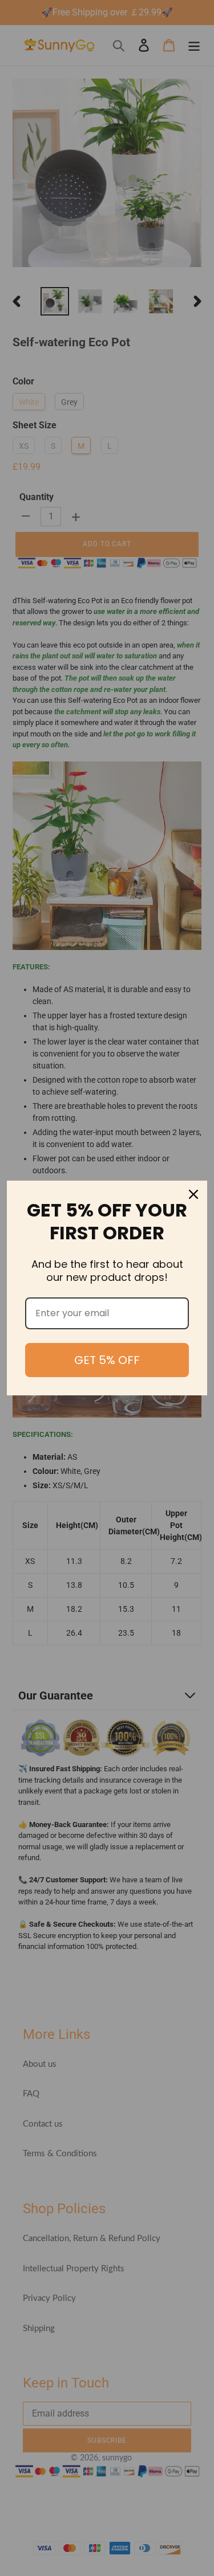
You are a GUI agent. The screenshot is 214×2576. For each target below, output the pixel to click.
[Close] (193, 1194)
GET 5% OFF (107, 1360)
